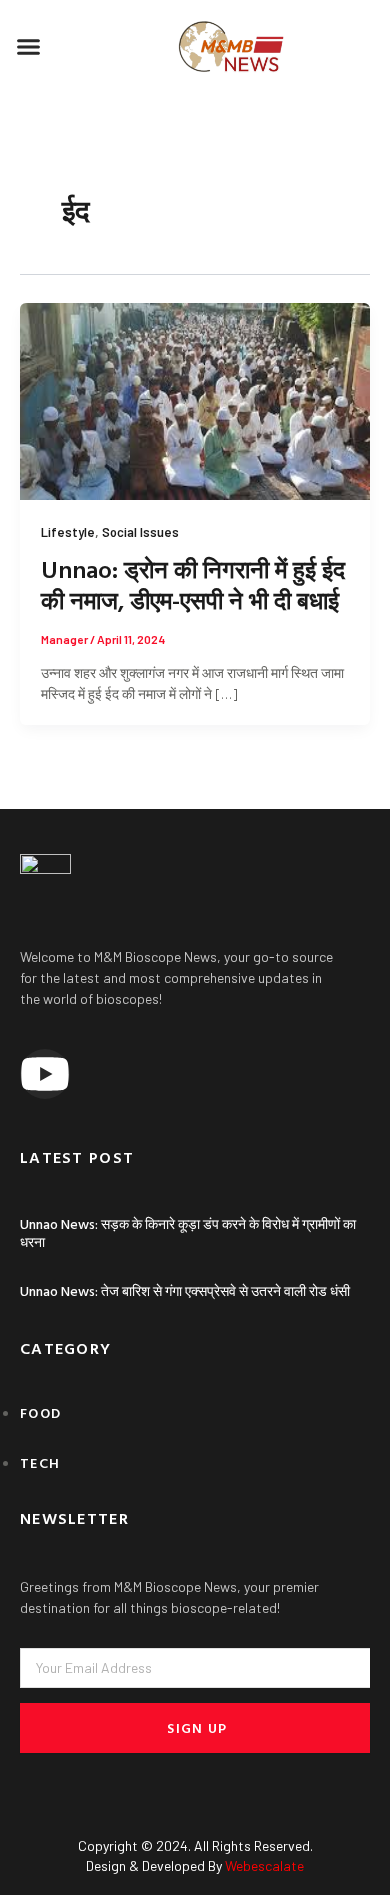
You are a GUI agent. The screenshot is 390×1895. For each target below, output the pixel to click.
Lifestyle (68, 532)
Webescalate (264, 1865)
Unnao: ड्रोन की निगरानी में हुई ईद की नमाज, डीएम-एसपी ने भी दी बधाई (193, 584)
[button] (29, 47)
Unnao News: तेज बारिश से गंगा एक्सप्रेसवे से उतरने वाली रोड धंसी (185, 1290)
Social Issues (140, 532)
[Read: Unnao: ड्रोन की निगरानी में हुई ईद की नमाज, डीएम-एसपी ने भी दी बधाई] (195, 399)
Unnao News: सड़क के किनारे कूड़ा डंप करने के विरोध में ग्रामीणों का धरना (188, 1232)
